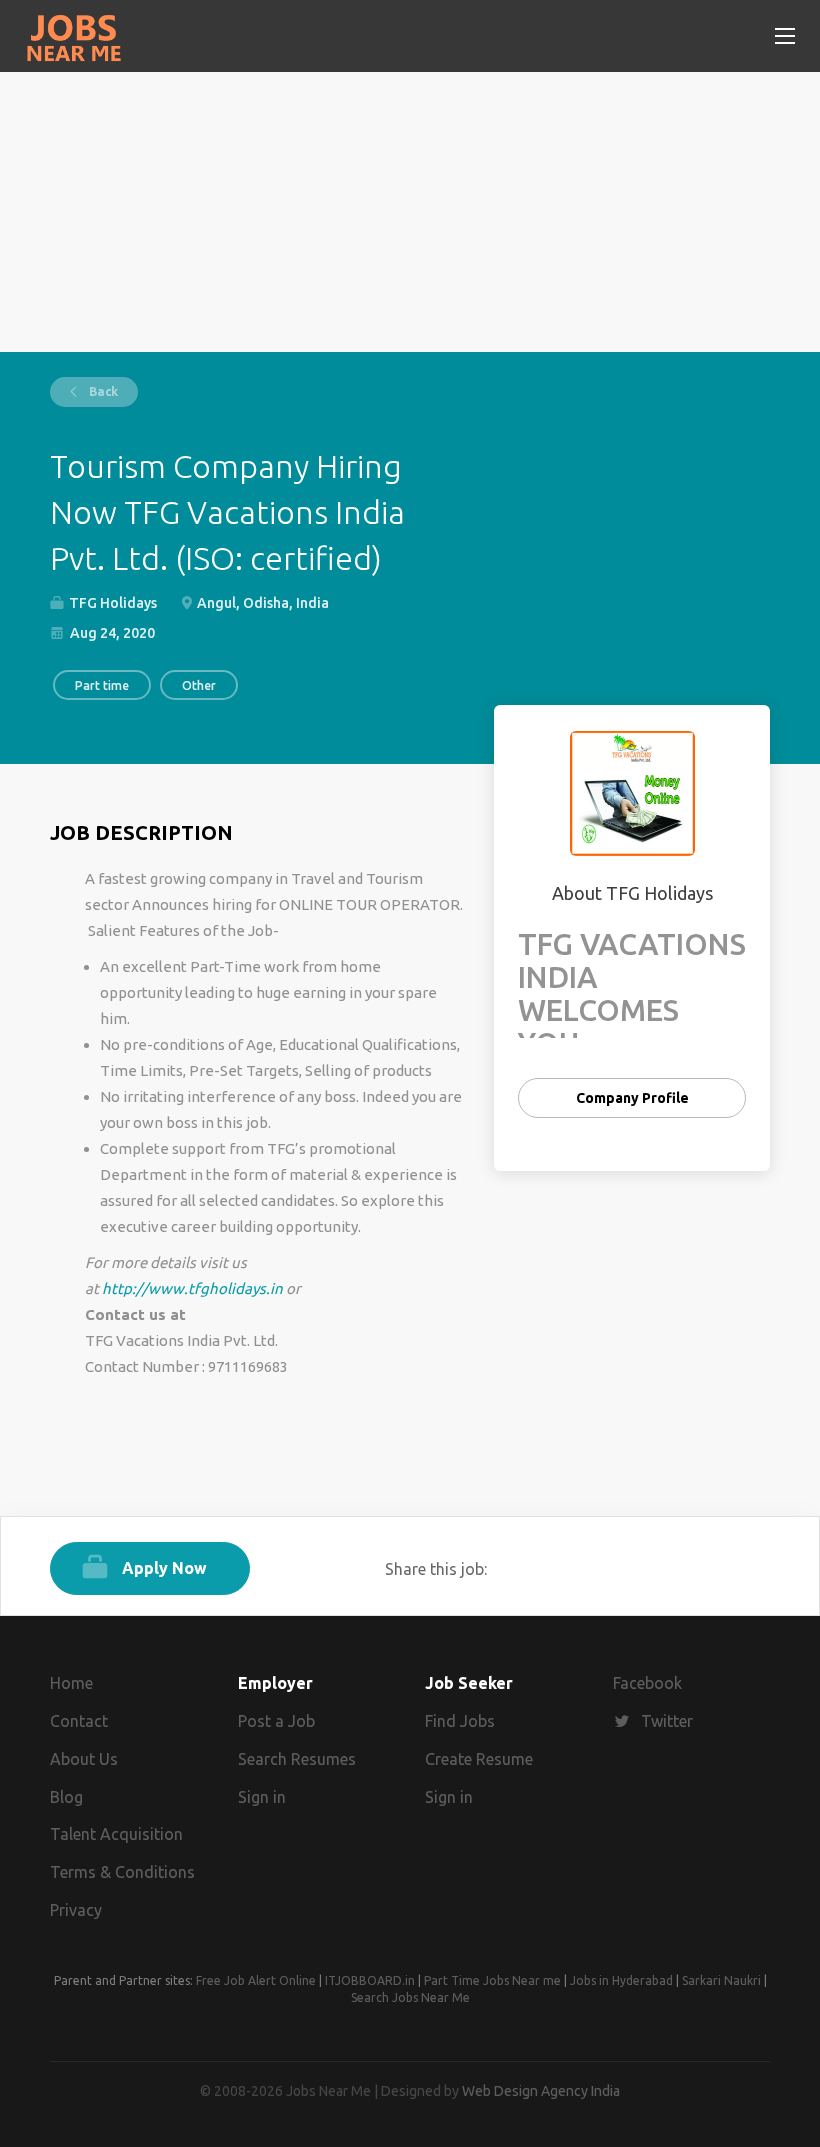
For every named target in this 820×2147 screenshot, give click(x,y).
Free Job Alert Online (256, 1980)
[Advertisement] (410, 212)
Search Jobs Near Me (410, 1997)
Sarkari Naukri (721, 1980)
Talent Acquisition (116, 1834)
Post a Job (276, 1721)
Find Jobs (460, 1721)
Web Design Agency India (541, 2091)
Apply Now (164, 1568)
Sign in (262, 1797)
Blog (66, 1797)
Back (102, 391)
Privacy (76, 1910)
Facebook (647, 1683)
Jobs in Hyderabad (621, 1980)
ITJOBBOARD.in (370, 1980)
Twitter (667, 1721)
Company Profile (632, 1098)
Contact (79, 1721)
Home (71, 1683)
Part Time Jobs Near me (492, 1980)
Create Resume (479, 1759)
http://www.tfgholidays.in (192, 1288)
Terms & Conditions (122, 1872)
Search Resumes (297, 1759)
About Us (84, 1759)
